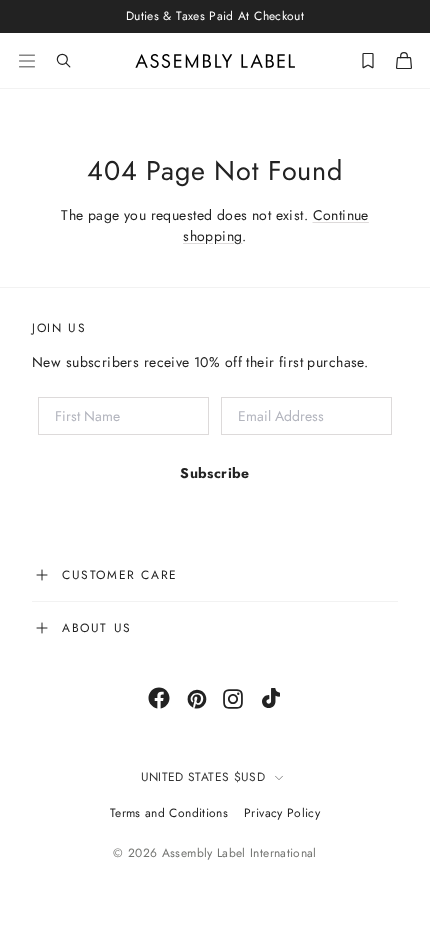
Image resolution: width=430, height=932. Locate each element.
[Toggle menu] (27, 61)
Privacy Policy (282, 813)
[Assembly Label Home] (215, 61)
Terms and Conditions (169, 813)
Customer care (120, 575)
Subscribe (215, 473)
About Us (97, 628)
